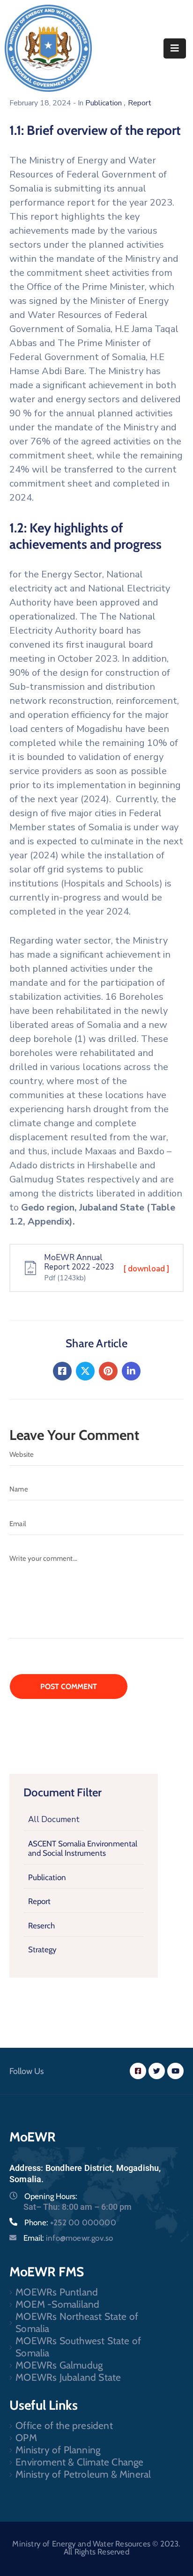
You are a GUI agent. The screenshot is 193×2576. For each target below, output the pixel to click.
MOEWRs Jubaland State (68, 2377)
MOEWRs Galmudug (59, 2365)
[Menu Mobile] (175, 48)
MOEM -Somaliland (57, 2304)
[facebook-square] (138, 2071)
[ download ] (146, 1269)
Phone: (70, 2222)
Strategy (42, 1949)
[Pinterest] (108, 1371)
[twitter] (157, 2071)
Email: (68, 2238)
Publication (47, 1877)
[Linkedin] (131, 1371)
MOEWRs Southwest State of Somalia (78, 2347)
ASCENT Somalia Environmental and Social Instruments (83, 1848)
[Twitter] (85, 1371)
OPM (26, 2438)
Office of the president (64, 2425)
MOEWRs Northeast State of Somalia (77, 2322)
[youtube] (175, 2071)
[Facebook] (62, 1371)
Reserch (41, 1926)
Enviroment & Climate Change (79, 2462)
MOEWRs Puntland (57, 2292)
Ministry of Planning (58, 2450)
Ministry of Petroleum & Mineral (83, 2474)
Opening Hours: (51, 2196)
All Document (54, 1819)
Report (39, 1901)
